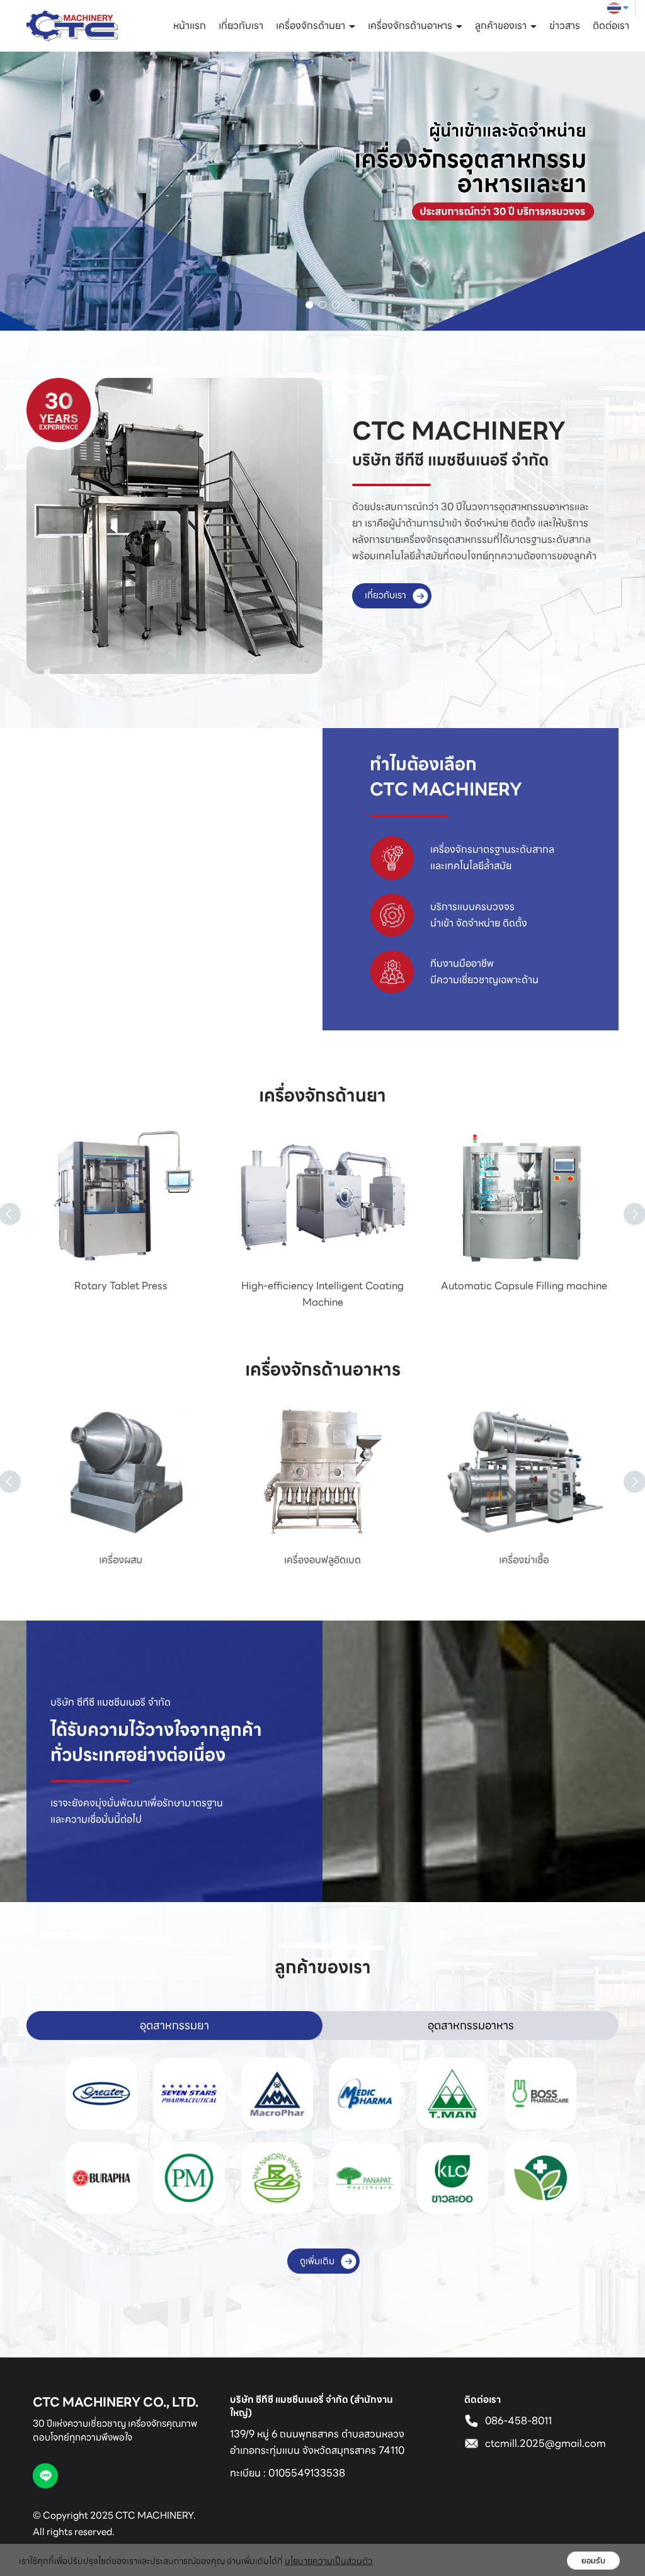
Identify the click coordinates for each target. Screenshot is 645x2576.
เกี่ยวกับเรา (241, 26)
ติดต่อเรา (611, 26)
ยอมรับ (593, 2561)
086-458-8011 (518, 2421)
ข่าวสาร (565, 26)
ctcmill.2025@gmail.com (545, 2443)
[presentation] (624, 1199)
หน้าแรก (190, 26)
